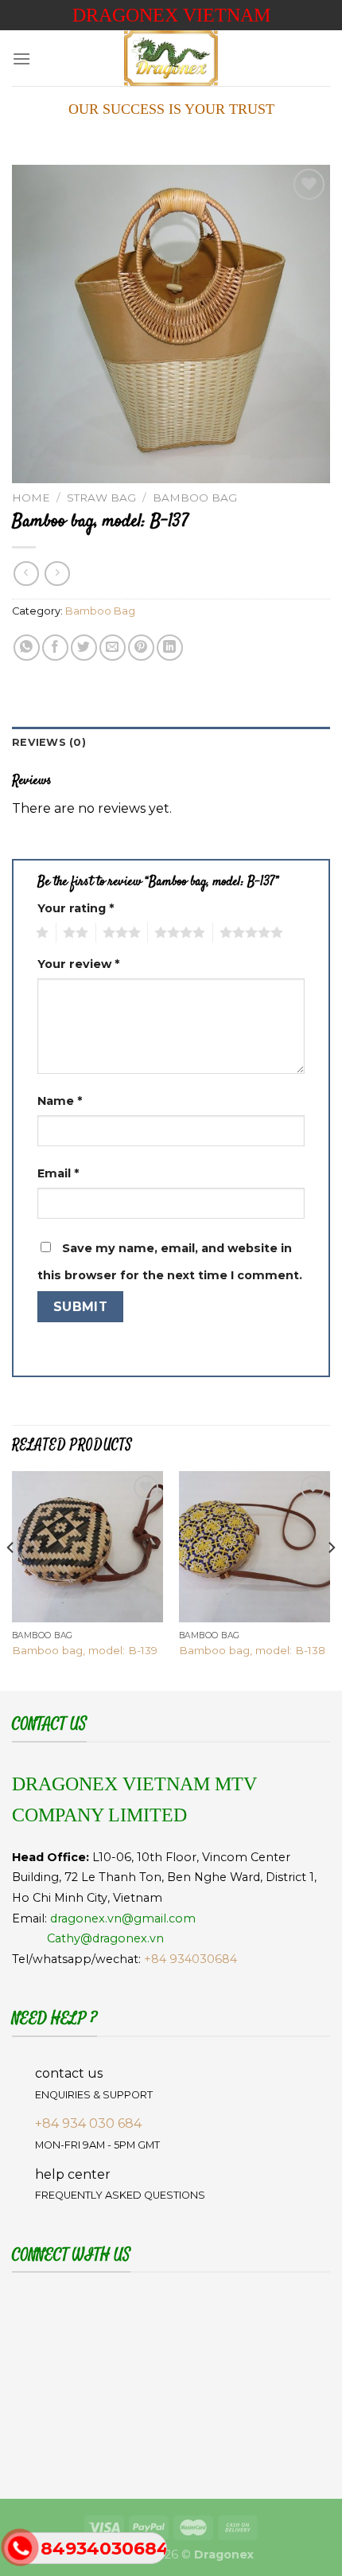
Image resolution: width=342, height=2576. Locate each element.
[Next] (331, 1579)
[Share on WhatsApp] (27, 648)
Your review (78, 964)
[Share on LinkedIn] (170, 648)
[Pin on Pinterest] (141, 648)
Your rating (76, 908)
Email (58, 1173)
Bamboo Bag (195, 498)
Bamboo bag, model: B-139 (85, 1650)
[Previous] (11, 1579)
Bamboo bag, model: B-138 (252, 1650)
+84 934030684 (190, 1959)
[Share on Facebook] (55, 648)
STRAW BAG (101, 498)
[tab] (171, 743)
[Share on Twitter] (84, 648)
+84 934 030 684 (88, 2123)
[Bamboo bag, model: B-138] (255, 1547)
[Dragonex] (171, 58)
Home (31, 498)
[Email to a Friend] (113, 648)
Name (60, 1101)
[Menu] (21, 59)
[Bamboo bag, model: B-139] (87, 1547)
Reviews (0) (49, 742)
